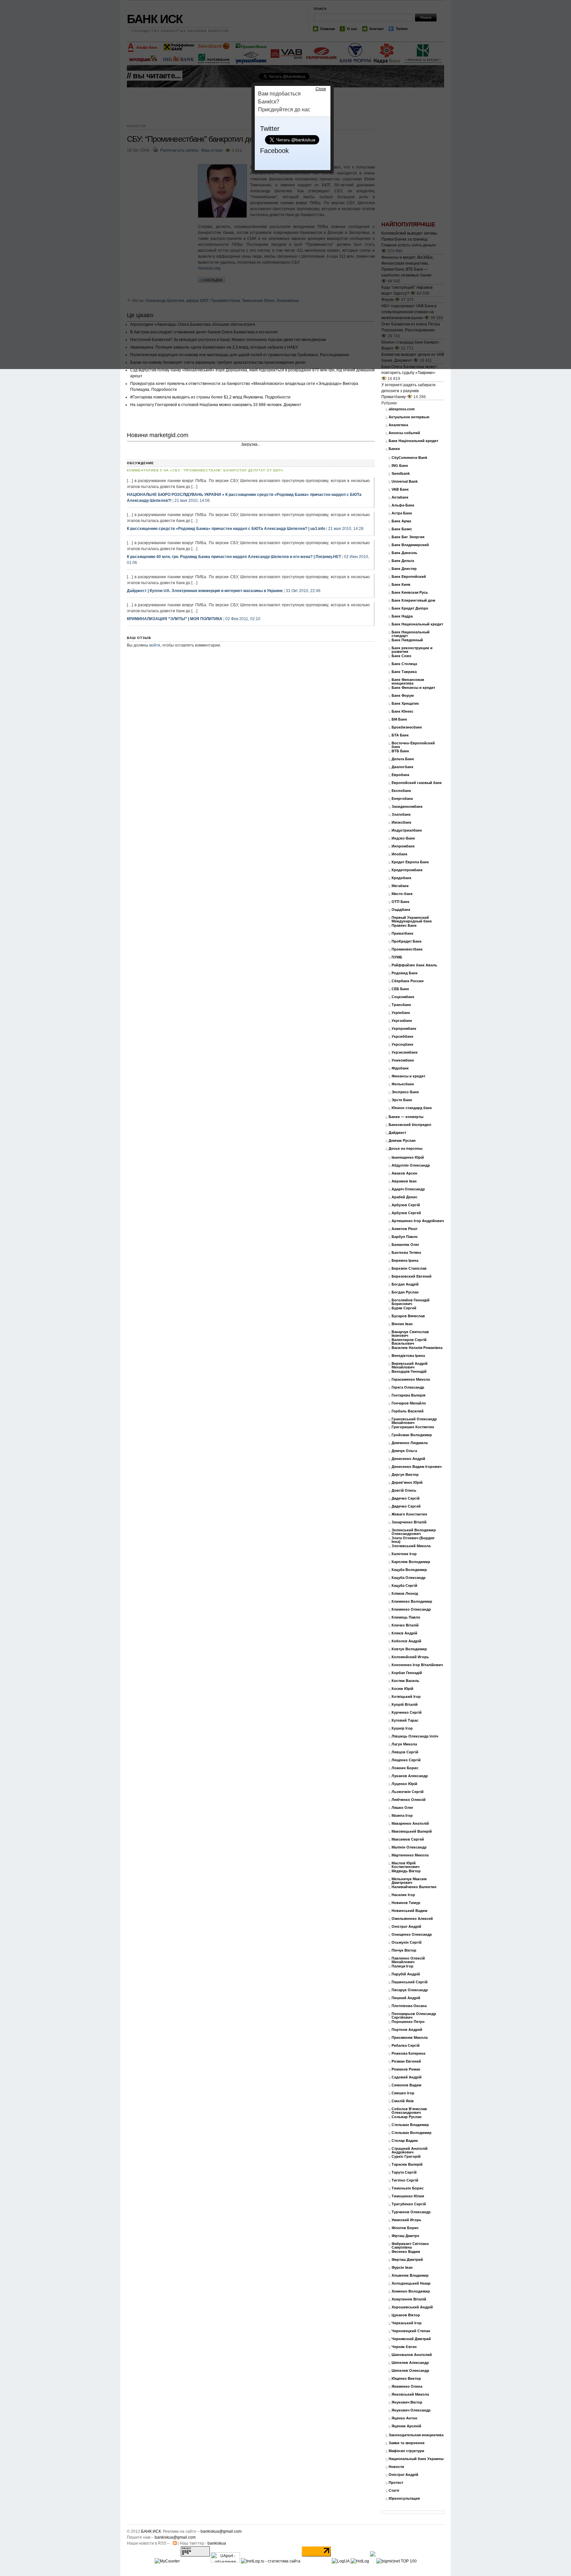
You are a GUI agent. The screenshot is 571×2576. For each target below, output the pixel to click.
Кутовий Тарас (405, 1720)
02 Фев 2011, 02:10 (243, 619)
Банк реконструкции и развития (412, 650)
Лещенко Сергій (406, 1760)
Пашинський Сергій (410, 1982)
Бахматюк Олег (405, 1245)
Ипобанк (400, 854)
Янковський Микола (410, 2394)
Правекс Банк (404, 926)
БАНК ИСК (151, 2531)
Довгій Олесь (404, 1491)
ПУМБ (397, 957)
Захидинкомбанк (407, 807)
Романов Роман (406, 2069)
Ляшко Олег (402, 1808)
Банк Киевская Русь (410, 593)
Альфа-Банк (403, 505)
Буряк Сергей (404, 1308)
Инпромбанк (403, 846)
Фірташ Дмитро (405, 2236)
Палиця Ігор (402, 1966)
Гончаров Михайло (409, 1403)
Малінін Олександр (409, 1847)
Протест (396, 2483)
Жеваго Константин (409, 1514)
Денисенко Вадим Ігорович (417, 1467)
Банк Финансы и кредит (413, 688)
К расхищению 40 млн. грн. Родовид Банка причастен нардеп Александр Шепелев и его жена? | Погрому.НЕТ (234, 557)
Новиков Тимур (406, 1903)
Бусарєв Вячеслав (408, 1316)
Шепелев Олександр (410, 2371)
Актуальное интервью (409, 417)
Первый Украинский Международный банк (412, 919)
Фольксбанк (403, 1084)
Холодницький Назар (411, 2283)
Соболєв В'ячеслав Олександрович (409, 2111)
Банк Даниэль (404, 553)
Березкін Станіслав (409, 1269)
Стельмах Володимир (412, 2133)
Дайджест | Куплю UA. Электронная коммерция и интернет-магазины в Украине (205, 591)
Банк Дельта (403, 561)
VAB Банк (400, 489)
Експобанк (401, 791)
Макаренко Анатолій (410, 1824)
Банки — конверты (406, 1117)
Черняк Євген (404, 2347)
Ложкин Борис (405, 1768)
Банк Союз (401, 656)
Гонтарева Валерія (408, 1395)
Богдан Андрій (405, 1284)
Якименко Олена (407, 2387)
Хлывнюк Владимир (410, 2276)
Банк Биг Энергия (408, 537)
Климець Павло (406, 1617)
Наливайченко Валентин (414, 1887)
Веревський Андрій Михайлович (410, 1365)
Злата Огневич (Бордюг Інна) (413, 1540)
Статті (394, 2491)
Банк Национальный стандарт (411, 634)
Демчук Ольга (404, 1451)
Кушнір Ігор (402, 1728)
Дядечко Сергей (406, 1506)
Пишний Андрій (406, 1998)
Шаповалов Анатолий (412, 2355)
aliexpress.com (402, 409)
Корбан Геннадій (407, 1673)
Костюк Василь (405, 1681)
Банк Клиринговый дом (413, 600)
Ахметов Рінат (404, 1229)
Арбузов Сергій (406, 1205)
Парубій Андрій (406, 1974)
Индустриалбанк (407, 830)
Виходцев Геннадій (409, 1372)
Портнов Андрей (407, 2030)
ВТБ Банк (400, 751)
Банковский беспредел (410, 1125)
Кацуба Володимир (409, 1570)
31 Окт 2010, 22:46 (303, 591)
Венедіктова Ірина (408, 1356)
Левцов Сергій (405, 1752)
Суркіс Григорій (406, 2157)
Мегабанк (400, 886)
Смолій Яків (403, 2101)
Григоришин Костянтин (413, 1427)
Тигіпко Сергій (405, 2180)
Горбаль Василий (408, 1411)
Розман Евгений (406, 2061)
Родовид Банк (405, 973)
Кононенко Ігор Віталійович (417, 1665)
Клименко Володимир (412, 1602)
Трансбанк (401, 1005)
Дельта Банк (403, 759)
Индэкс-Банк (403, 838)
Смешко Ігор (403, 2093)
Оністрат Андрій (406, 1927)
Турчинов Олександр (411, 2212)
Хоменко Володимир (411, 2291)
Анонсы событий (404, 433)
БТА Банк (400, 735)
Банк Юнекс (402, 711)
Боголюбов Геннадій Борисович (411, 1302)
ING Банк (400, 466)
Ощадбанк (401, 910)
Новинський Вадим (409, 1911)
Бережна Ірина (405, 1261)
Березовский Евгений (412, 1276)
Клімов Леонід (405, 1594)
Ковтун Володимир (409, 1649)
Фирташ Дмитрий (407, 2260)
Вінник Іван (402, 1324)
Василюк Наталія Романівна (417, 1348)
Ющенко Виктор (406, 2379)
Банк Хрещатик (405, 704)
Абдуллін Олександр (411, 1165)
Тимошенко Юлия (408, 2196)
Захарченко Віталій (409, 1522)
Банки (394, 449)
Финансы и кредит (408, 1076)
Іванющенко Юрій (408, 1157)
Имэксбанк (401, 822)
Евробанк (400, 775)
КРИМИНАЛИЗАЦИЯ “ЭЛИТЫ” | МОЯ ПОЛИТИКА (175, 619)
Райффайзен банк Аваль (414, 965)
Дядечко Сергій (406, 1498)
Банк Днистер (404, 569)
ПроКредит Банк (407, 941)
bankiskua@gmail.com (221, 2531)
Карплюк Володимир (411, 1562)
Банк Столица (404, 664)
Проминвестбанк (407, 949)
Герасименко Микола (411, 1380)
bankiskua (217, 2543)
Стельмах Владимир (410, 2125)
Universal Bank (405, 482)
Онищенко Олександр (412, 1935)
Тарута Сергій (404, 2172)
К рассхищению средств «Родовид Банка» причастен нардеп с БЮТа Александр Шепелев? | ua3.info (226, 529)
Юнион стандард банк (412, 1108)
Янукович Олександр (411, 2410)
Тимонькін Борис (408, 2188)
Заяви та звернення (406, 2443)
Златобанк (401, 815)
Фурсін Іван (402, 2268)
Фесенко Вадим (406, 2252)
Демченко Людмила (410, 1443)
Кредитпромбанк (407, 870)
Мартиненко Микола (410, 1855)
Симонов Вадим (406, 2085)
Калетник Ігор (404, 1554)
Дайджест (397, 1133)
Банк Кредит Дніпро (410, 608)
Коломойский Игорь (410, 1657)
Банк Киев (401, 585)
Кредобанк (401, 878)
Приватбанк (402, 933)
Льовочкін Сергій (408, 1792)
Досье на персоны (405, 1149)
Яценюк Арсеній (406, 2426)
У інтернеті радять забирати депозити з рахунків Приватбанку (408, 391)
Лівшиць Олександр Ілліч (415, 1736)
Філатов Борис (405, 2228)
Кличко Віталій (405, 1625)
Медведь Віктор (406, 1871)
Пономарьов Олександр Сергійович (414, 2016)
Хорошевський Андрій (412, 2307)
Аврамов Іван (404, 1181)
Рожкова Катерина (408, 2053)
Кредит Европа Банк (410, 862)
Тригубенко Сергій (409, 2204)
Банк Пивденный (407, 640)
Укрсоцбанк (402, 1045)
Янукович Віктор (407, 2402)
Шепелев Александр (410, 2363)
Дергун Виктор (405, 1475)
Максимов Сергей (408, 1839)
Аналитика (398, 425)
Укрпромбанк (404, 1029)
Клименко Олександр (411, 1609)
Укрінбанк (401, 1013)
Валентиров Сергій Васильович (409, 1342)
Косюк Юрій (402, 1689)
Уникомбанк (403, 1060)
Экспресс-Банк (405, 1092)
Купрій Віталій (405, 1705)
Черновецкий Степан (411, 2331)
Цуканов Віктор (406, 2315)
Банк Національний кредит (413, 441)
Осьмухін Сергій (407, 1942)
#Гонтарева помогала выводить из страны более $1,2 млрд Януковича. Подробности (210, 397)
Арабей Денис (404, 1197)
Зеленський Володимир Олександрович (414, 1532)
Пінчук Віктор (404, 1950)
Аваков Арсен (404, 1173)
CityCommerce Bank (409, 458)
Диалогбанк (402, 767)
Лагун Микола (404, 1744)
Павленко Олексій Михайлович (408, 1960)
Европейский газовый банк (417, 783)
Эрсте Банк (402, 1100)
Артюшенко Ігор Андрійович (418, 1221)
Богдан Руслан (405, 1292)
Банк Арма (401, 521)
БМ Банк (399, 719)
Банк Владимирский (410, 545)
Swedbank (401, 474)
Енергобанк (402, 799)
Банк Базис (402, 529)
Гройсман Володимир (412, 1435)
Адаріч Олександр (408, 1189)
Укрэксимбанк (405, 1052)
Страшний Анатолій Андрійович (410, 2150)
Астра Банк (402, 513)
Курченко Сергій (407, 1713)
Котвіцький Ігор (406, 1697)
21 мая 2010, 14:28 (346, 529)
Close (321, 89)
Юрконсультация (404, 2499)
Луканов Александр (410, 1776)
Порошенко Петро (408, 2022)
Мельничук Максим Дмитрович (409, 1881)
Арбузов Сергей (406, 1213)
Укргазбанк (402, 1021)
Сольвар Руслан (407, 2117)
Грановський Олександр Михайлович (414, 1421)
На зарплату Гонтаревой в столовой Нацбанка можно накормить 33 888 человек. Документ (216, 405)
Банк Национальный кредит (417, 624)
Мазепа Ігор (402, 1816)
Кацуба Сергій (404, 1586)
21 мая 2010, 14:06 (192, 501)
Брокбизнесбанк (407, 727)
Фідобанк (400, 1068)
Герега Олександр (408, 1387)
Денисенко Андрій (408, 1459)
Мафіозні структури (406, 2451)
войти (155, 645)
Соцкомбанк (403, 997)
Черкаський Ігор (407, 2323)
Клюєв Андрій (404, 1633)
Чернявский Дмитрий (411, 2339)
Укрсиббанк (402, 1037)
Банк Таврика (404, 672)
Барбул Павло (405, 1237)
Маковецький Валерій (412, 1831)
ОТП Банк (400, 902)
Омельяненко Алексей (412, 1919)
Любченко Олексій (409, 1800)
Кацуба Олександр (409, 1578)
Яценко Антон (404, 2418)
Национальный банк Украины (416, 2459)
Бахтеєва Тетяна (406, 1253)
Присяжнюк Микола (410, 2038)
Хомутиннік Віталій (409, 2299)
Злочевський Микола (411, 1546)
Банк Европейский (409, 577)
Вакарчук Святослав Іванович (410, 1334)
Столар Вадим (405, 2141)
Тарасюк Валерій (407, 2165)
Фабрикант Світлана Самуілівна (410, 2246)
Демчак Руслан (402, 1141)
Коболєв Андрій (406, 1641)
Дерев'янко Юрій (407, 1483)
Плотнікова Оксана (409, 2006)
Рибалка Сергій (406, 2046)
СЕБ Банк (400, 989)
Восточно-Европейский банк (413, 745)
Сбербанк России (408, 981)
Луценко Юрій (404, 1784)
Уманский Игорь (406, 2220)
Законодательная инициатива (416, 2435)
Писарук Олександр (410, 1990)
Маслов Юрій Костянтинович (405, 1865)
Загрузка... (251, 444)
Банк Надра (402, 616)
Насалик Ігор (403, 1895)
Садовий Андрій (407, 2077)
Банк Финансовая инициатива (408, 682)
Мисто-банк (402, 894)
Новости (396, 2467)
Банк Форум (403, 696)
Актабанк (400, 497)
